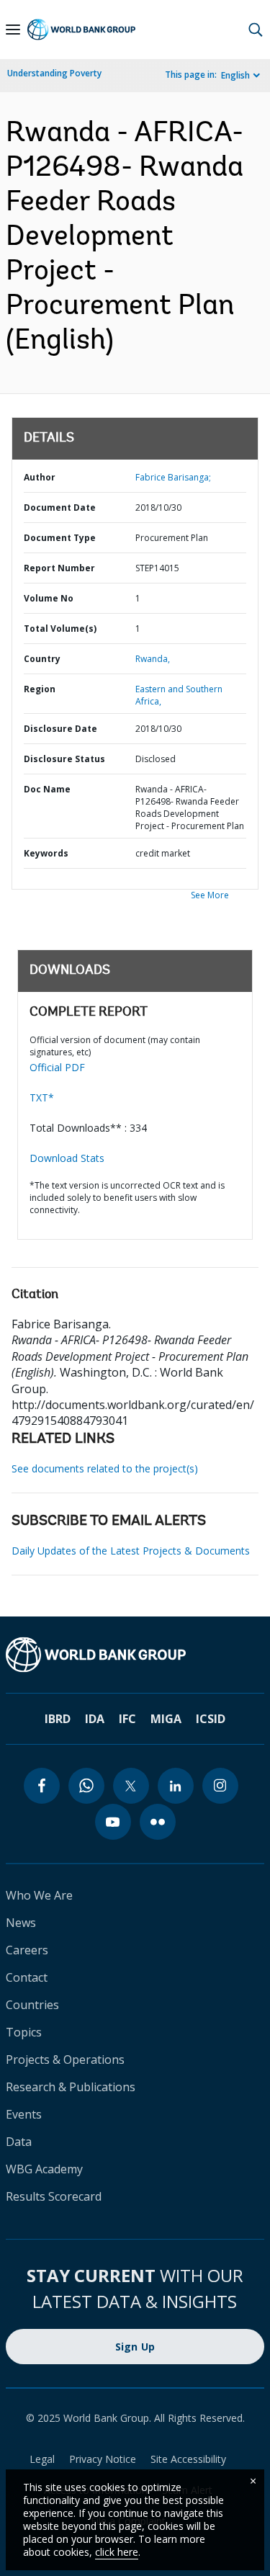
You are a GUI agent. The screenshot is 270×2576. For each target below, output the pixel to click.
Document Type (60, 538)
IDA (95, 1719)
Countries (32, 2005)
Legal (42, 2459)
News (21, 1923)
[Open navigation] (13, 30)
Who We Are (39, 1895)
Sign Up (135, 2347)
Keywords (46, 853)
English (235, 75)
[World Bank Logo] (81, 30)
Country (42, 659)
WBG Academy (44, 2169)
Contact (27, 1977)
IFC (127, 1719)
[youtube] (113, 1822)
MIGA (166, 1719)
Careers (27, 1950)
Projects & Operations (65, 2060)
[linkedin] (176, 1786)
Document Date (60, 507)
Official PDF (57, 1067)
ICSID (211, 1719)
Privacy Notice (103, 2459)
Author (40, 477)
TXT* (42, 1097)
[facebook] (42, 1786)
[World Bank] (135, 1655)
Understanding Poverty (54, 73)
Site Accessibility (188, 2459)
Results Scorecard (54, 2196)
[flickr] (158, 1822)
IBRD (58, 1719)
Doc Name (47, 789)
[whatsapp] (86, 1786)
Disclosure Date (60, 729)
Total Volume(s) (60, 629)
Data (19, 2142)
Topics (24, 2032)
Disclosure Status (64, 759)
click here (117, 2552)
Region (40, 689)
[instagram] (220, 1786)
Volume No (49, 598)
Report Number (59, 568)
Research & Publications (71, 2087)
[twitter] (131, 1786)
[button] (256, 30)
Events (24, 2114)
